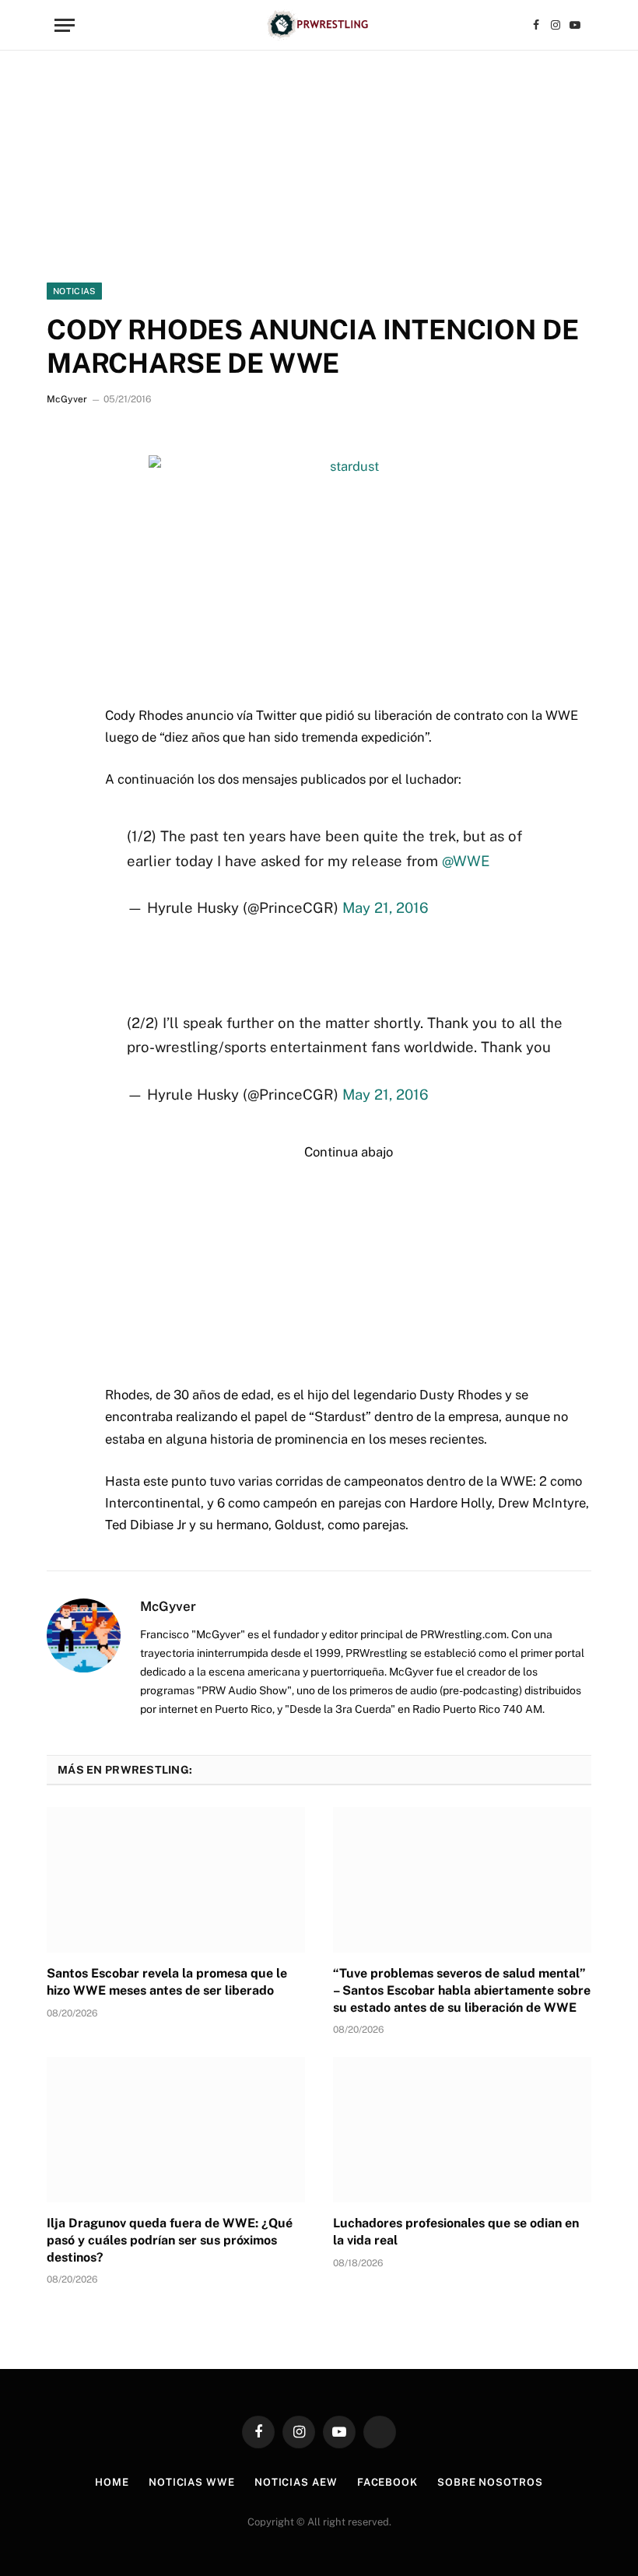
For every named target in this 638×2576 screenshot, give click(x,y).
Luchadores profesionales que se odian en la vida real (456, 2232)
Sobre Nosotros (490, 2482)
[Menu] (65, 25)
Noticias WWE (192, 2482)
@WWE (466, 861)
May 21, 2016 (386, 907)
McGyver (67, 399)
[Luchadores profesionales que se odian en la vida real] (462, 2130)
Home (112, 2482)
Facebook (387, 2482)
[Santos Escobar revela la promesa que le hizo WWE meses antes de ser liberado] (176, 1880)
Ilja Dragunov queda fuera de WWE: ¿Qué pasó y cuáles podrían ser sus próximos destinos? (170, 2240)
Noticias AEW (296, 2482)
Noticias (74, 291)
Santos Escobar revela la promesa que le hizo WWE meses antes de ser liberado (167, 1982)
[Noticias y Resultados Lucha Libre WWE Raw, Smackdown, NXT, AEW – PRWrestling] (319, 25)
